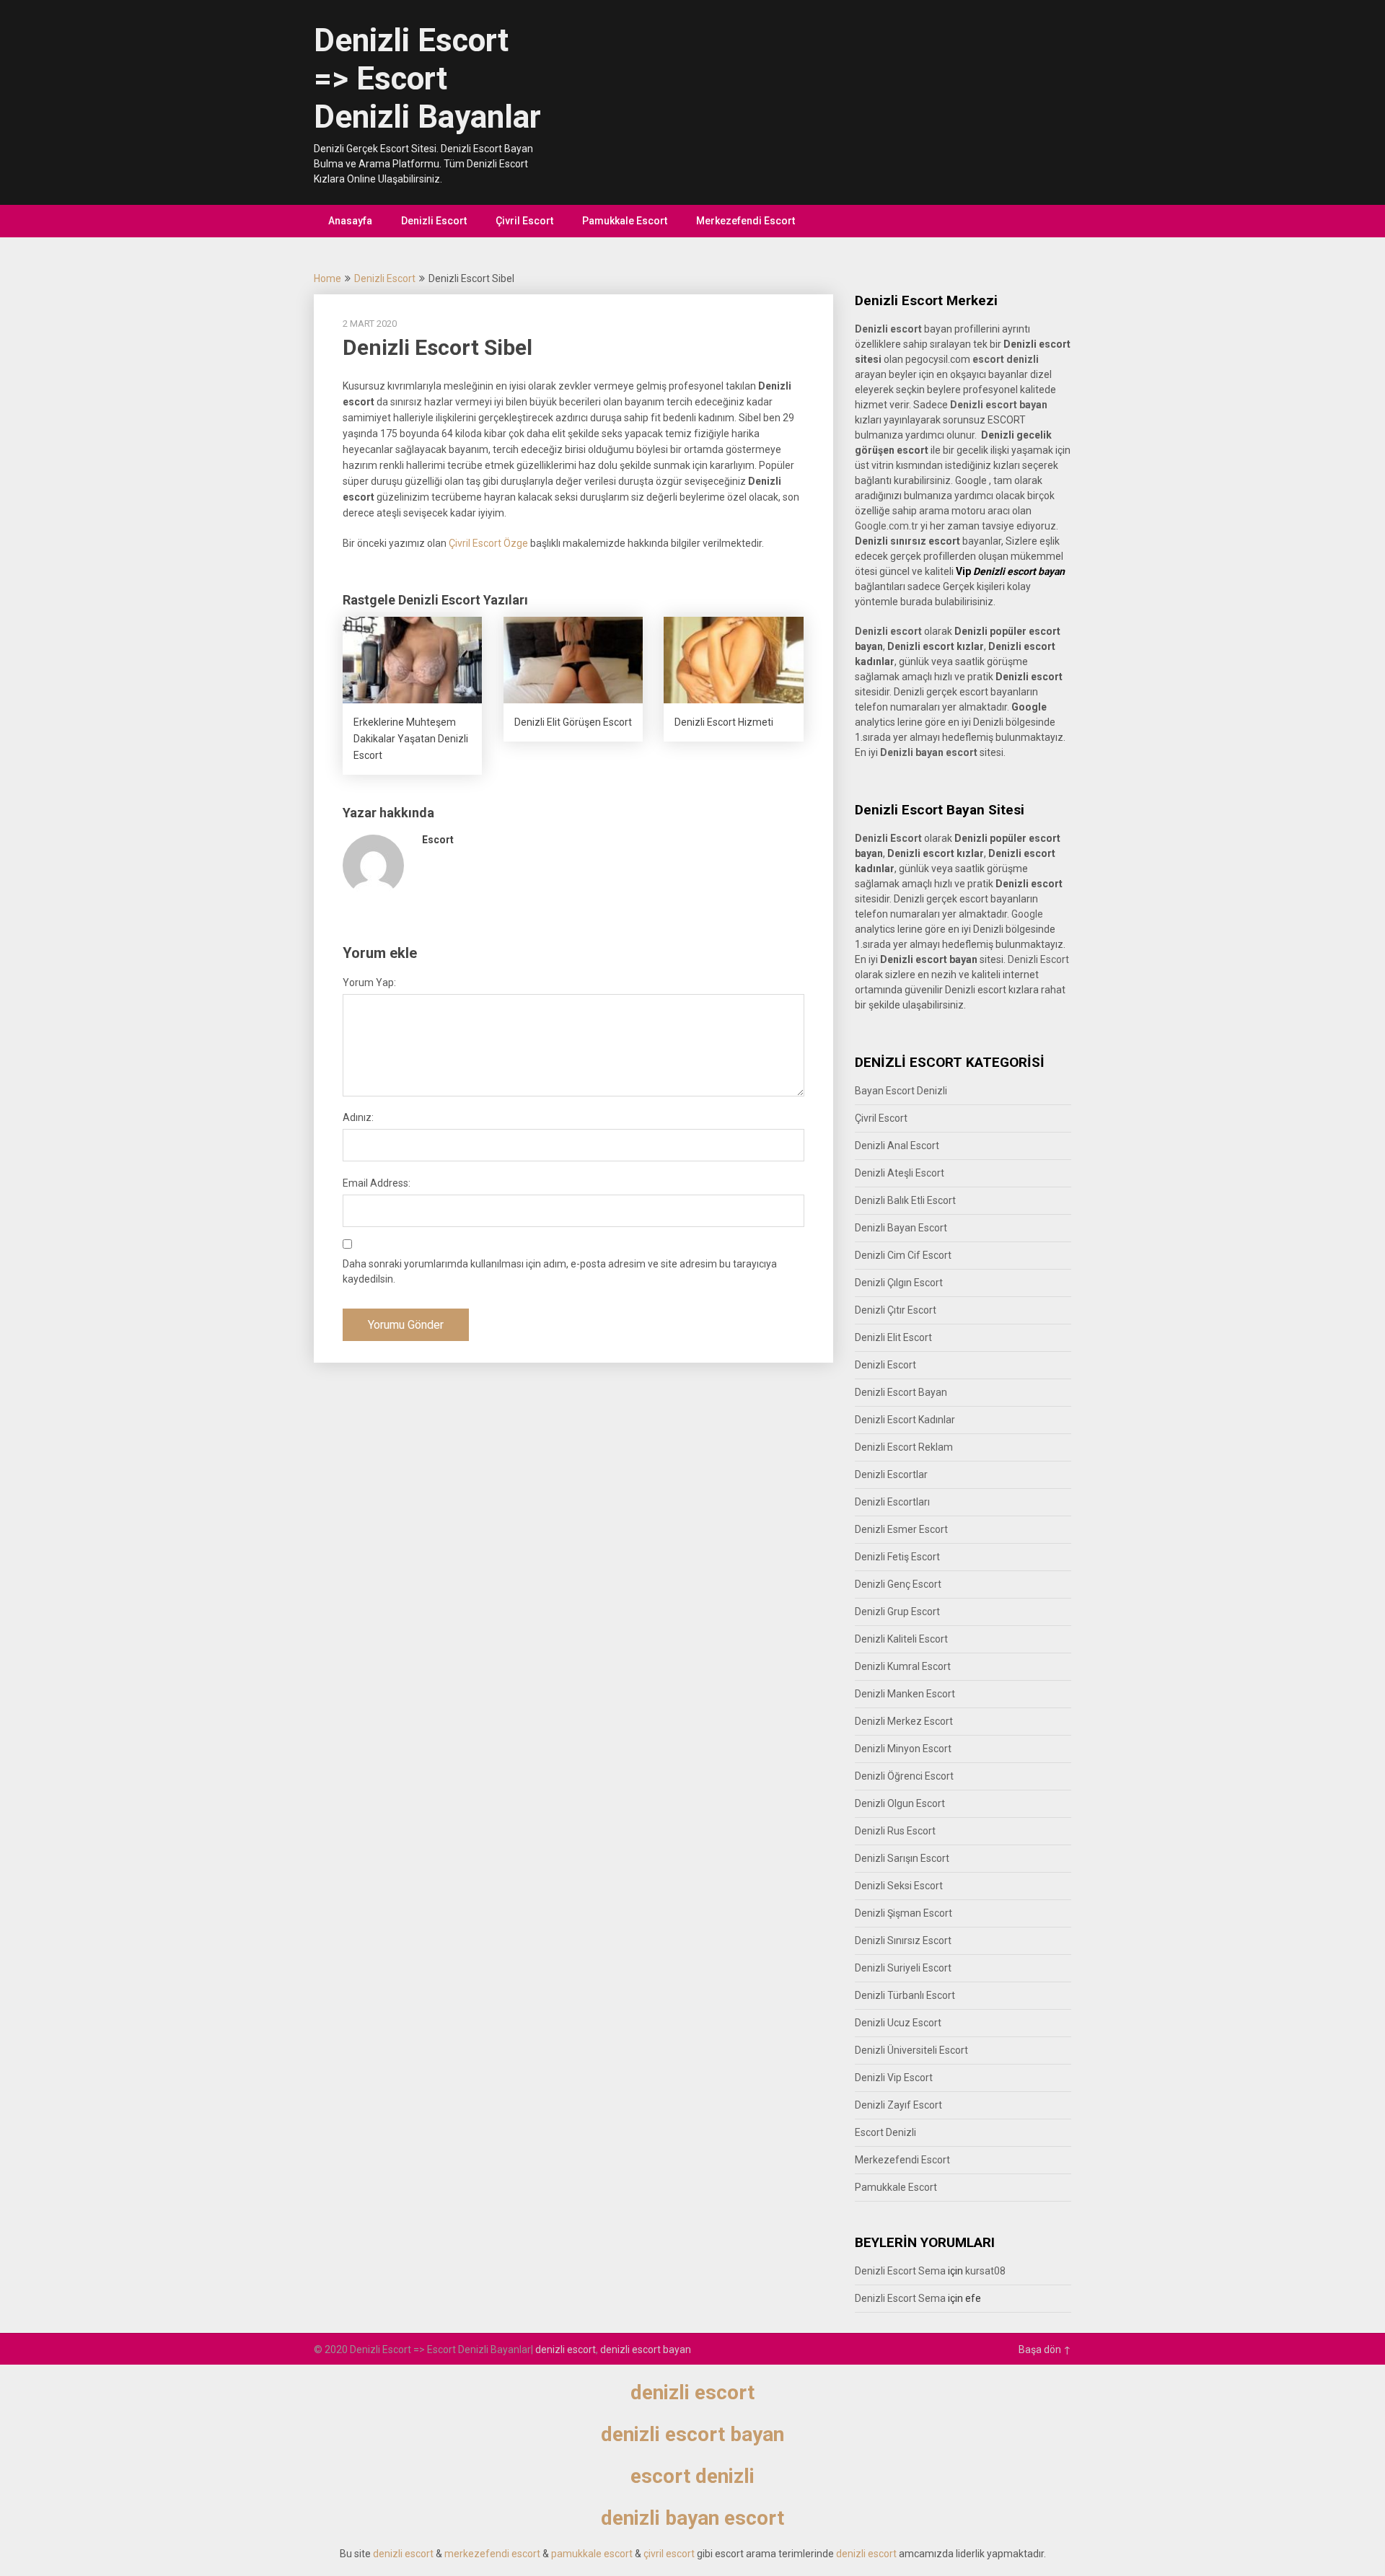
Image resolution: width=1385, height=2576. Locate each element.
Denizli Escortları (892, 1502)
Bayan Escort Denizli (901, 1091)
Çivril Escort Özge (488, 543)
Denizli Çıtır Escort (896, 1310)
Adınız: (358, 1117)
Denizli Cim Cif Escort (903, 1255)
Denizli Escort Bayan (901, 1392)
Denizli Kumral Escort (903, 1666)
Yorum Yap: (369, 983)
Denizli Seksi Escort (899, 1886)
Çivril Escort (524, 221)
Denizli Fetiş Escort (897, 1557)
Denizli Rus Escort (895, 1831)
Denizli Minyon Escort (903, 1749)
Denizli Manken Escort (905, 1694)
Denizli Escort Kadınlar (905, 1420)
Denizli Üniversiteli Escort (911, 2050)
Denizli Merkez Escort (904, 1721)
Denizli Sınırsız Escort (903, 1940)
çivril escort (669, 2554)
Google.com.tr (887, 526)
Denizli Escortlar (891, 1474)
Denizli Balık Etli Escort (905, 1200)
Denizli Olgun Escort (900, 1803)
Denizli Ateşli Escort (900, 1173)
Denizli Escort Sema (900, 2271)
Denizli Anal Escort (897, 1146)
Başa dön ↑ (1045, 2349)
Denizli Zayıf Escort (898, 2105)
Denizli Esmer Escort (901, 1529)
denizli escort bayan (646, 2349)
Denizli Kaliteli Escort (901, 1639)
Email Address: (377, 1183)
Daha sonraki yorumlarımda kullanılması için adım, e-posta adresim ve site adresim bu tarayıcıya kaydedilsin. (560, 1271)
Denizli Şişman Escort (903, 1913)
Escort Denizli (885, 2132)
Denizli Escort (434, 221)
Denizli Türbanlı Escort (905, 1995)
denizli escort (566, 2349)
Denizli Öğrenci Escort (904, 1776)
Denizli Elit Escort (893, 1337)
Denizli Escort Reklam (904, 1447)
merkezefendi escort (492, 2554)
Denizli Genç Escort (898, 1584)
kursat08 (985, 2271)
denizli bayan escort (692, 2518)
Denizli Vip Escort (894, 2078)
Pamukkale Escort (625, 221)
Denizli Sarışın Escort (902, 1858)
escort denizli (1006, 359)
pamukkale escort (592, 2554)
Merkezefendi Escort (746, 221)
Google (1027, 914)
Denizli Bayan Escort (901, 1228)
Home (327, 278)
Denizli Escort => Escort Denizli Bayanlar (427, 79)
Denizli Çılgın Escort (899, 1283)
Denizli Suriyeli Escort (903, 1968)
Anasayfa (350, 221)
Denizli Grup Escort (897, 1612)
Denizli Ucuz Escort (898, 2023)
